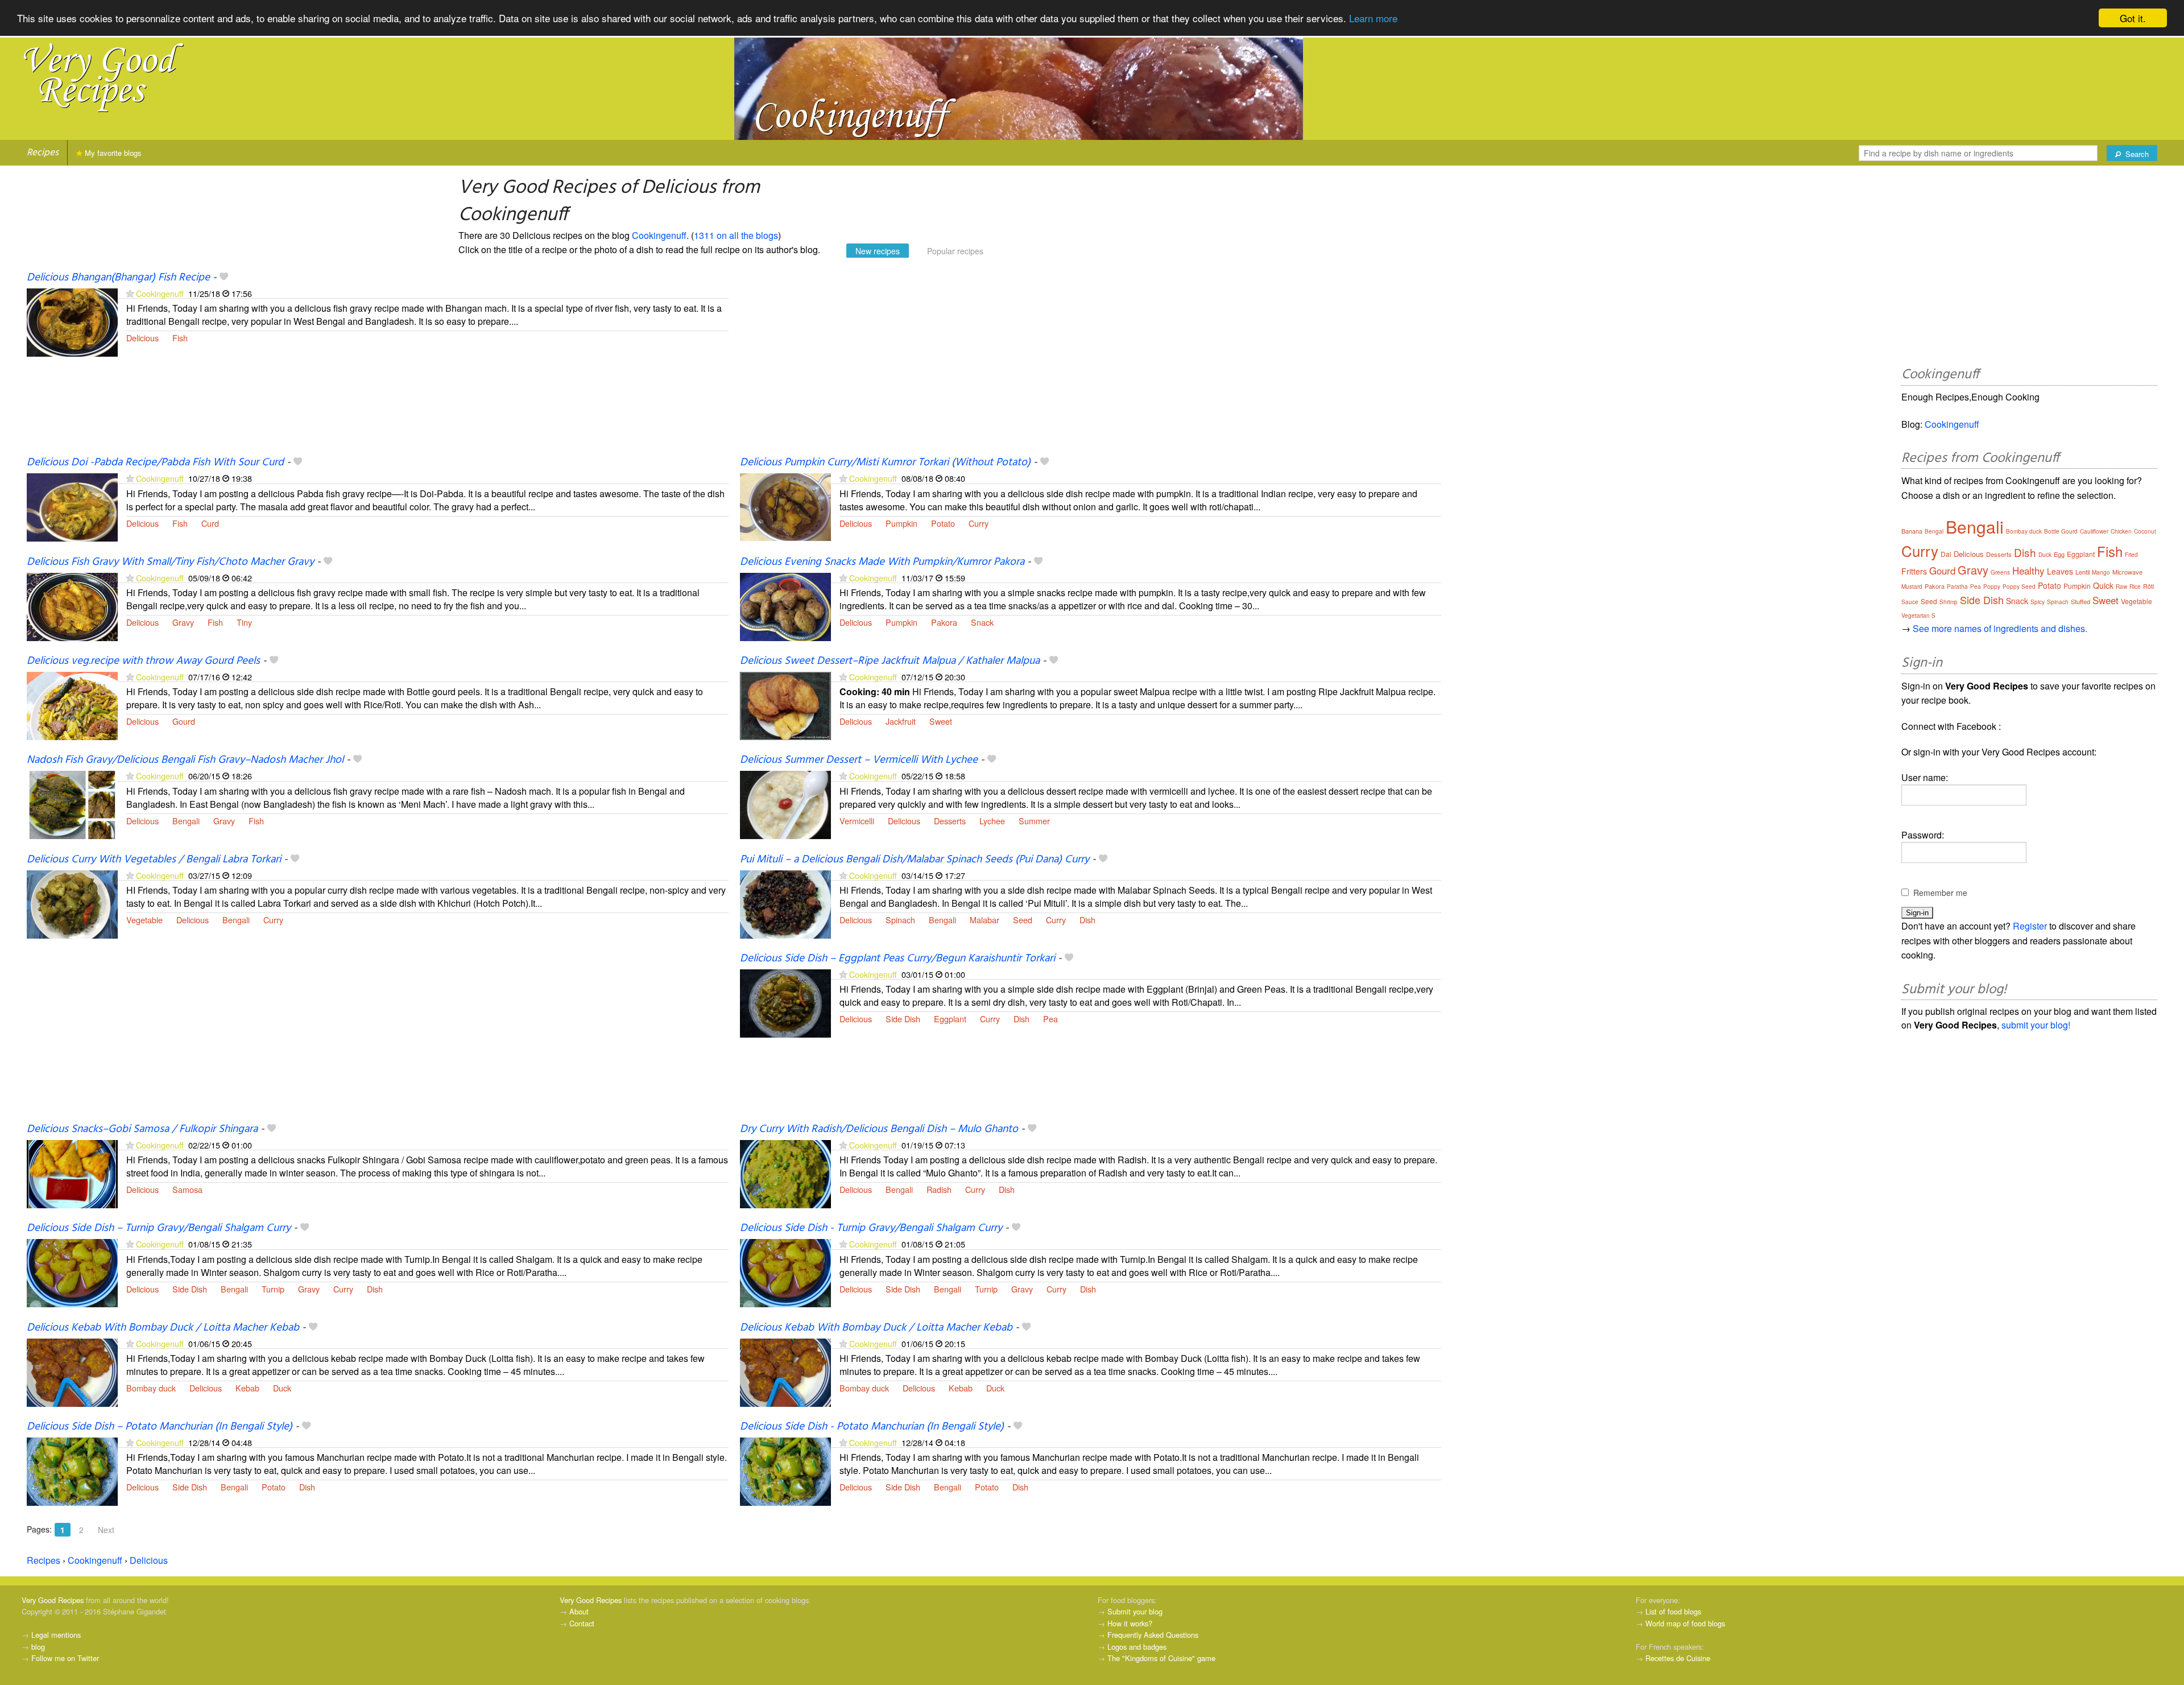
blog (38, 1647)
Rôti (2148, 586)
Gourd (184, 721)
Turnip (273, 1289)
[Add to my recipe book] (224, 278)
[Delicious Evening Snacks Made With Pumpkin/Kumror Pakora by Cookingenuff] (785, 606)
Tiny (244, 622)
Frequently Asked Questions (1153, 1635)
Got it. (2133, 18)
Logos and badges (1137, 1647)
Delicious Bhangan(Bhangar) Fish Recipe (118, 278)
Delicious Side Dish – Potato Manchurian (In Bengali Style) (160, 1427)
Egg (2059, 554)
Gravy (183, 622)
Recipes (43, 153)
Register (2030, 926)
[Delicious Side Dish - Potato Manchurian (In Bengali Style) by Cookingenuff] (785, 1470)
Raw (2121, 587)
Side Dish (903, 1019)
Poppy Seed (2019, 587)
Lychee (992, 821)
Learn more (1373, 18)
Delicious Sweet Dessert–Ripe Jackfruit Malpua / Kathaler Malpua (890, 661)
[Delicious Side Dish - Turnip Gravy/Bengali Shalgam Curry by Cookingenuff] (785, 1272)
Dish (1087, 920)
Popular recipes (955, 251)
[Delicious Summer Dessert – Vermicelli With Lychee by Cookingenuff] (785, 804)
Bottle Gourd (2061, 531)
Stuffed (2080, 601)
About (579, 1611)
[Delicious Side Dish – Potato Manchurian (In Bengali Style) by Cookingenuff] (72, 1470)
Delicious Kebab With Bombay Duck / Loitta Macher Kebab (163, 1328)
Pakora (944, 622)
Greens (2000, 572)
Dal (1946, 554)
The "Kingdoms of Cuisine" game (1161, 1658)
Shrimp (1949, 602)
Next (106, 1530)
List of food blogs (1673, 1611)
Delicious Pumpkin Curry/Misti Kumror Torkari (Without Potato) (885, 462)
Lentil (2082, 572)
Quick (2103, 585)
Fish (180, 338)
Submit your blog (1135, 1611)
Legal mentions (56, 1635)
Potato (943, 523)
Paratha (1957, 587)
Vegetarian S (1918, 616)
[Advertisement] (1081, 363)
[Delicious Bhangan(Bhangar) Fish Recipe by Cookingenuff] (72, 321)
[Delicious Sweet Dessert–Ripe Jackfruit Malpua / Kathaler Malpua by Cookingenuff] (785, 705)
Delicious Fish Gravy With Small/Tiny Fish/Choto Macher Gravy (170, 562)
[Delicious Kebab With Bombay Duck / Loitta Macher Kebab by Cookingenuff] (72, 1371)
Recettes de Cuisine (1678, 1658)
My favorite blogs (112, 153)
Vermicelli (857, 821)
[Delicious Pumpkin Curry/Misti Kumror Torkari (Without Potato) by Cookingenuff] (785, 507)
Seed (1023, 920)
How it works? (1130, 1623)
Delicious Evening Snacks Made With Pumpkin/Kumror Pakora (882, 562)
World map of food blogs (1685, 1623)
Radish (939, 1189)
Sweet (941, 721)
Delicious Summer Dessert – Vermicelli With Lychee (859, 760)
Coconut (2145, 531)
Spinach (900, 920)
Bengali (186, 821)
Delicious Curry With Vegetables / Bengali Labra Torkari (154, 860)
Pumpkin (901, 523)
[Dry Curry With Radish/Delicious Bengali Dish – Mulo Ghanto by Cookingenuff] (785, 1173)
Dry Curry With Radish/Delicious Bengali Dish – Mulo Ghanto (879, 1129)
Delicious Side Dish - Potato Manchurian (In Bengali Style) (872, 1427)
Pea (1050, 1019)
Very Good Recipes (53, 1600)
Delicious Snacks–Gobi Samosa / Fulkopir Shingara (142, 1129)
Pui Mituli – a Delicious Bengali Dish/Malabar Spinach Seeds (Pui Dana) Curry (915, 860)
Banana (1912, 531)
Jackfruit (901, 721)
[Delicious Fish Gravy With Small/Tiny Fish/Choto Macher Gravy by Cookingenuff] (72, 606)
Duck (282, 1388)
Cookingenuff (659, 235)
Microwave (2127, 572)
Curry (979, 523)
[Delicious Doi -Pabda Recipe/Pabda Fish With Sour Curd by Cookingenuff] (72, 507)
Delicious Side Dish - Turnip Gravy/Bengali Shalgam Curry (871, 1228)
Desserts (950, 821)
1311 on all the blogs (736, 235)
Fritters (1914, 571)
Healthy (2028, 570)
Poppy (1992, 587)
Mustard (1912, 587)
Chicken (2121, 531)
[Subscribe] (130, 293)
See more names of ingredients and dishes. (2000, 628)
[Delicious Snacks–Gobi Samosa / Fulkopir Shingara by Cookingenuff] (72, 1173)
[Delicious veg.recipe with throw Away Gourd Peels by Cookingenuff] (72, 705)
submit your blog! (2036, 1025)
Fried (2131, 555)
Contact (582, 1623)
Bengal (1934, 531)
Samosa (187, 1189)
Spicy (2038, 602)
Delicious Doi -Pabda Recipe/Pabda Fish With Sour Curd (155, 462)
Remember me (1940, 893)
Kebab (247, 1388)
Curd (210, 523)
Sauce (1910, 602)
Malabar (985, 920)
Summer (1034, 821)
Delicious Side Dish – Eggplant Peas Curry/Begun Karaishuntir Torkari (897, 959)
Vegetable (144, 920)
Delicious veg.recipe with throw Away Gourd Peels (143, 661)
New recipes (878, 251)
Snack (982, 622)
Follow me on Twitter (65, 1658)
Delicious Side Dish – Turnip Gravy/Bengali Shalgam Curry (159, 1228)
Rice (2135, 587)
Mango (2101, 572)
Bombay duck (151, 1388)
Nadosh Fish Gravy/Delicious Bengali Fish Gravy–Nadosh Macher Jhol (185, 760)
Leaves (2060, 571)
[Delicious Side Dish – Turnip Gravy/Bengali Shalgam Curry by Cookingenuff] (72, 1272)
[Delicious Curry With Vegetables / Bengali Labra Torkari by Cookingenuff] (72, 903)
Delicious (142, 338)
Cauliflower (2094, 531)
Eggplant (950, 1019)
